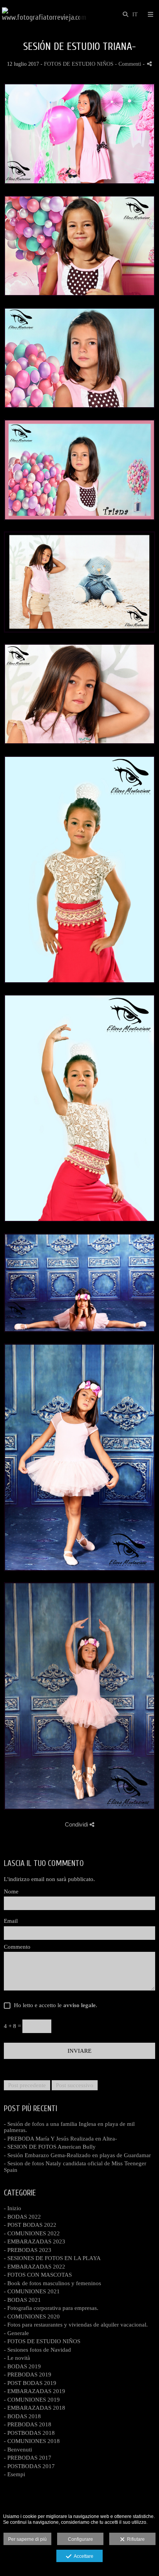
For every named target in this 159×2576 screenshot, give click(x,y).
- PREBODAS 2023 (28, 2250)
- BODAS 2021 (22, 2300)
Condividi (77, 1824)
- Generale (16, 2333)
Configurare (80, 2539)
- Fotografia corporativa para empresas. (51, 2308)
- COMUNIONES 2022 (32, 2233)
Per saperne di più (27, 2539)
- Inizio (13, 2208)
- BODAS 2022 (22, 2217)
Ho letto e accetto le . (54, 2005)
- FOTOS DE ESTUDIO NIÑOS (42, 2341)
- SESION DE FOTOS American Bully (50, 2147)
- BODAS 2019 (22, 2366)
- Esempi (14, 2474)
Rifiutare (135, 2539)
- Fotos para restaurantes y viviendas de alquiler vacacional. (76, 2325)
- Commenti (129, 64)
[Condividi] (149, 64)
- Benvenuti (18, 2450)
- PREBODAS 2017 (28, 2458)
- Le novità (17, 2358)
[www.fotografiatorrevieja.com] (44, 15)
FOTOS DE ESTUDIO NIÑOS (79, 64)
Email (11, 1921)
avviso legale (79, 2005)
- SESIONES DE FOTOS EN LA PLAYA (52, 2258)
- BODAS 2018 (22, 2416)
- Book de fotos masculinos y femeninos (52, 2283)
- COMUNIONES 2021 (32, 2291)
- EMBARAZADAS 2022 (35, 2267)
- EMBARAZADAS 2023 (35, 2241)
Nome (11, 1891)
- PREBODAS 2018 (28, 2424)
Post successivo (75, 2085)
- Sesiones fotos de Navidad (37, 2350)
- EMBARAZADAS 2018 (35, 2408)
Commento (17, 1947)
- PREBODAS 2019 (28, 2375)
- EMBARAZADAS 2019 (35, 2391)
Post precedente (27, 2085)
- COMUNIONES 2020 (32, 2317)
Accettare (82, 2556)
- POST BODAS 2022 (30, 2225)
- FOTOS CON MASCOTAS (38, 2275)
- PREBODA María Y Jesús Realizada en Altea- (60, 2139)
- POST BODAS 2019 (30, 2383)
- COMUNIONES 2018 (32, 2441)
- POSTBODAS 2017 (29, 2466)
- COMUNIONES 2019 (32, 2400)
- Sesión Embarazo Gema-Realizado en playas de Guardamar (77, 2155)
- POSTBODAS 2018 (29, 2433)
